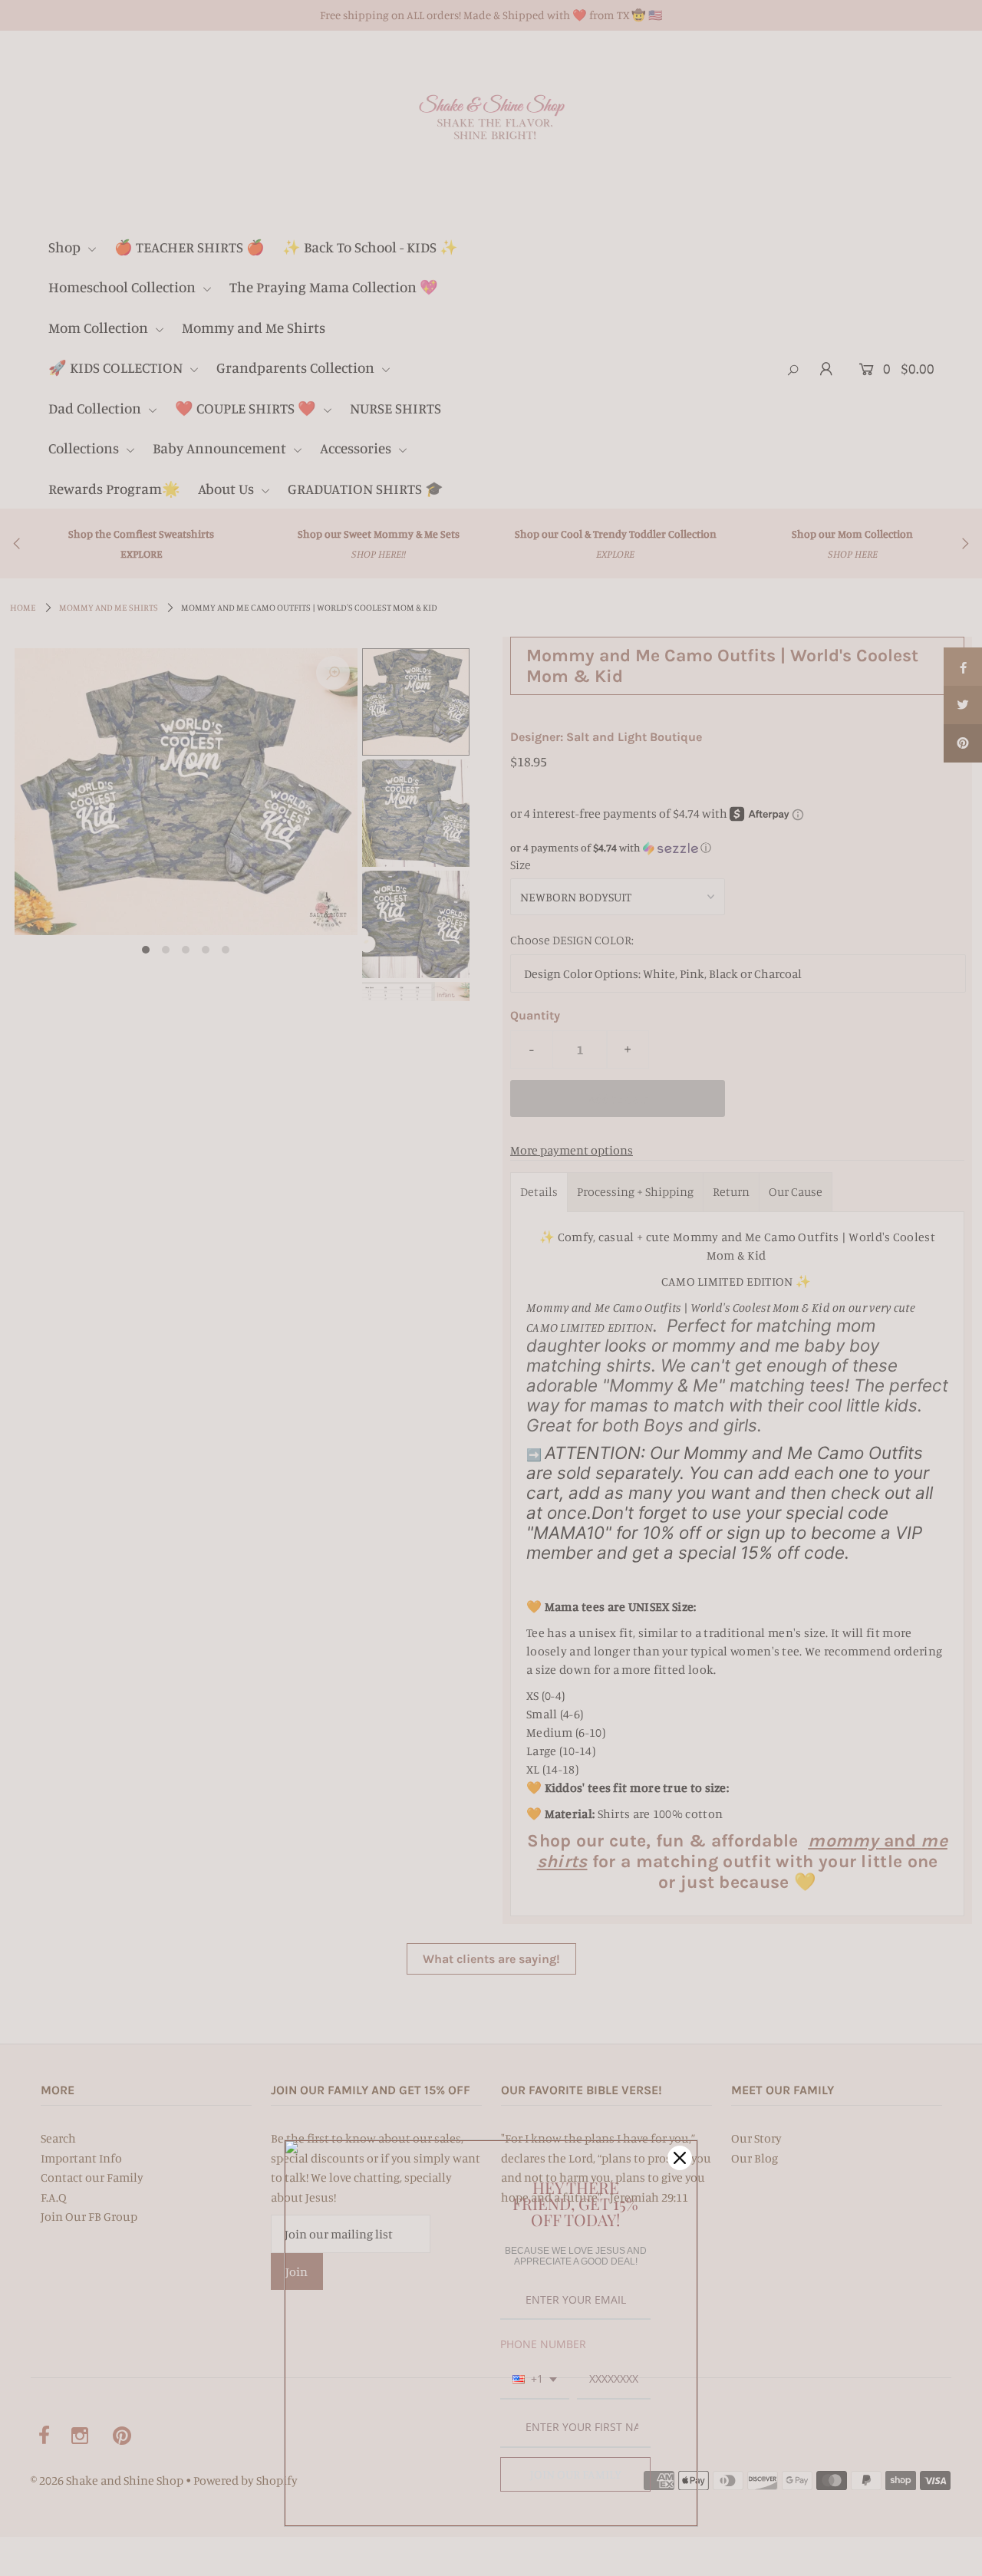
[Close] (680, 2158)
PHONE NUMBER (543, 2344)
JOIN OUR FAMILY (576, 2474)
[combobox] (535, 2380)
